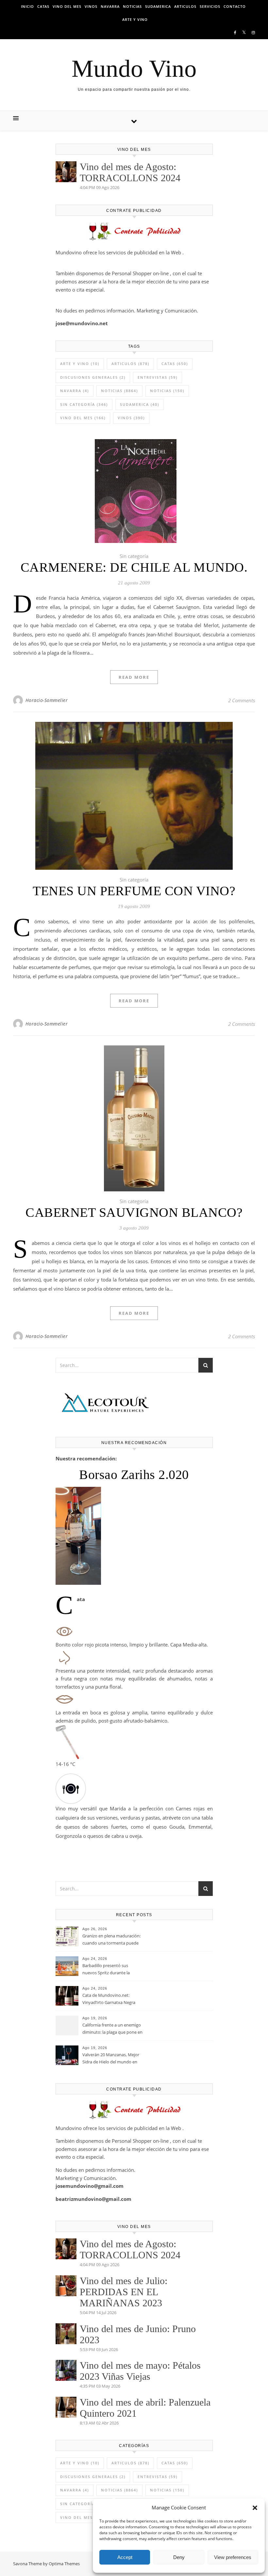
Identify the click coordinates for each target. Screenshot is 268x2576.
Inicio (27, 6)
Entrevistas (158, 377)
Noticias (132, 6)
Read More (134, 677)
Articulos (185, 6)
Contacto (235, 6)
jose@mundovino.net (82, 323)
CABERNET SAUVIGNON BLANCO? (134, 1212)
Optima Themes (64, 2564)
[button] (255, 2508)
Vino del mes (67, 6)
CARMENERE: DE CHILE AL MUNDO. (134, 567)
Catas (43, 6)
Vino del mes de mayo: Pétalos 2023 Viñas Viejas (140, 2371)
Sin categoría (84, 404)
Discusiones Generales (93, 377)
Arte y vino (135, 19)
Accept (125, 2557)
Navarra (110, 6)
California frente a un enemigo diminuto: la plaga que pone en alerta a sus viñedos (112, 2029)
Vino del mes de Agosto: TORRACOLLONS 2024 (130, 172)
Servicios (210, 6)
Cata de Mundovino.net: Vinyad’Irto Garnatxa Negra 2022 (109, 1999)
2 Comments (242, 700)
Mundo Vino (134, 68)
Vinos (91, 6)
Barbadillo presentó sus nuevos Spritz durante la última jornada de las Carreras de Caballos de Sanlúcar (111, 1970)
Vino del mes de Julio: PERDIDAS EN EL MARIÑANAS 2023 (124, 2292)
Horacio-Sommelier (47, 700)
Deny (179, 2557)
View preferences (233, 2557)
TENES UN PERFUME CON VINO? (134, 891)
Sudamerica (158, 6)
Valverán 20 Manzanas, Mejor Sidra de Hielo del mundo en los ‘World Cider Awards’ (111, 2059)
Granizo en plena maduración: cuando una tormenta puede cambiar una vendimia (111, 1940)
